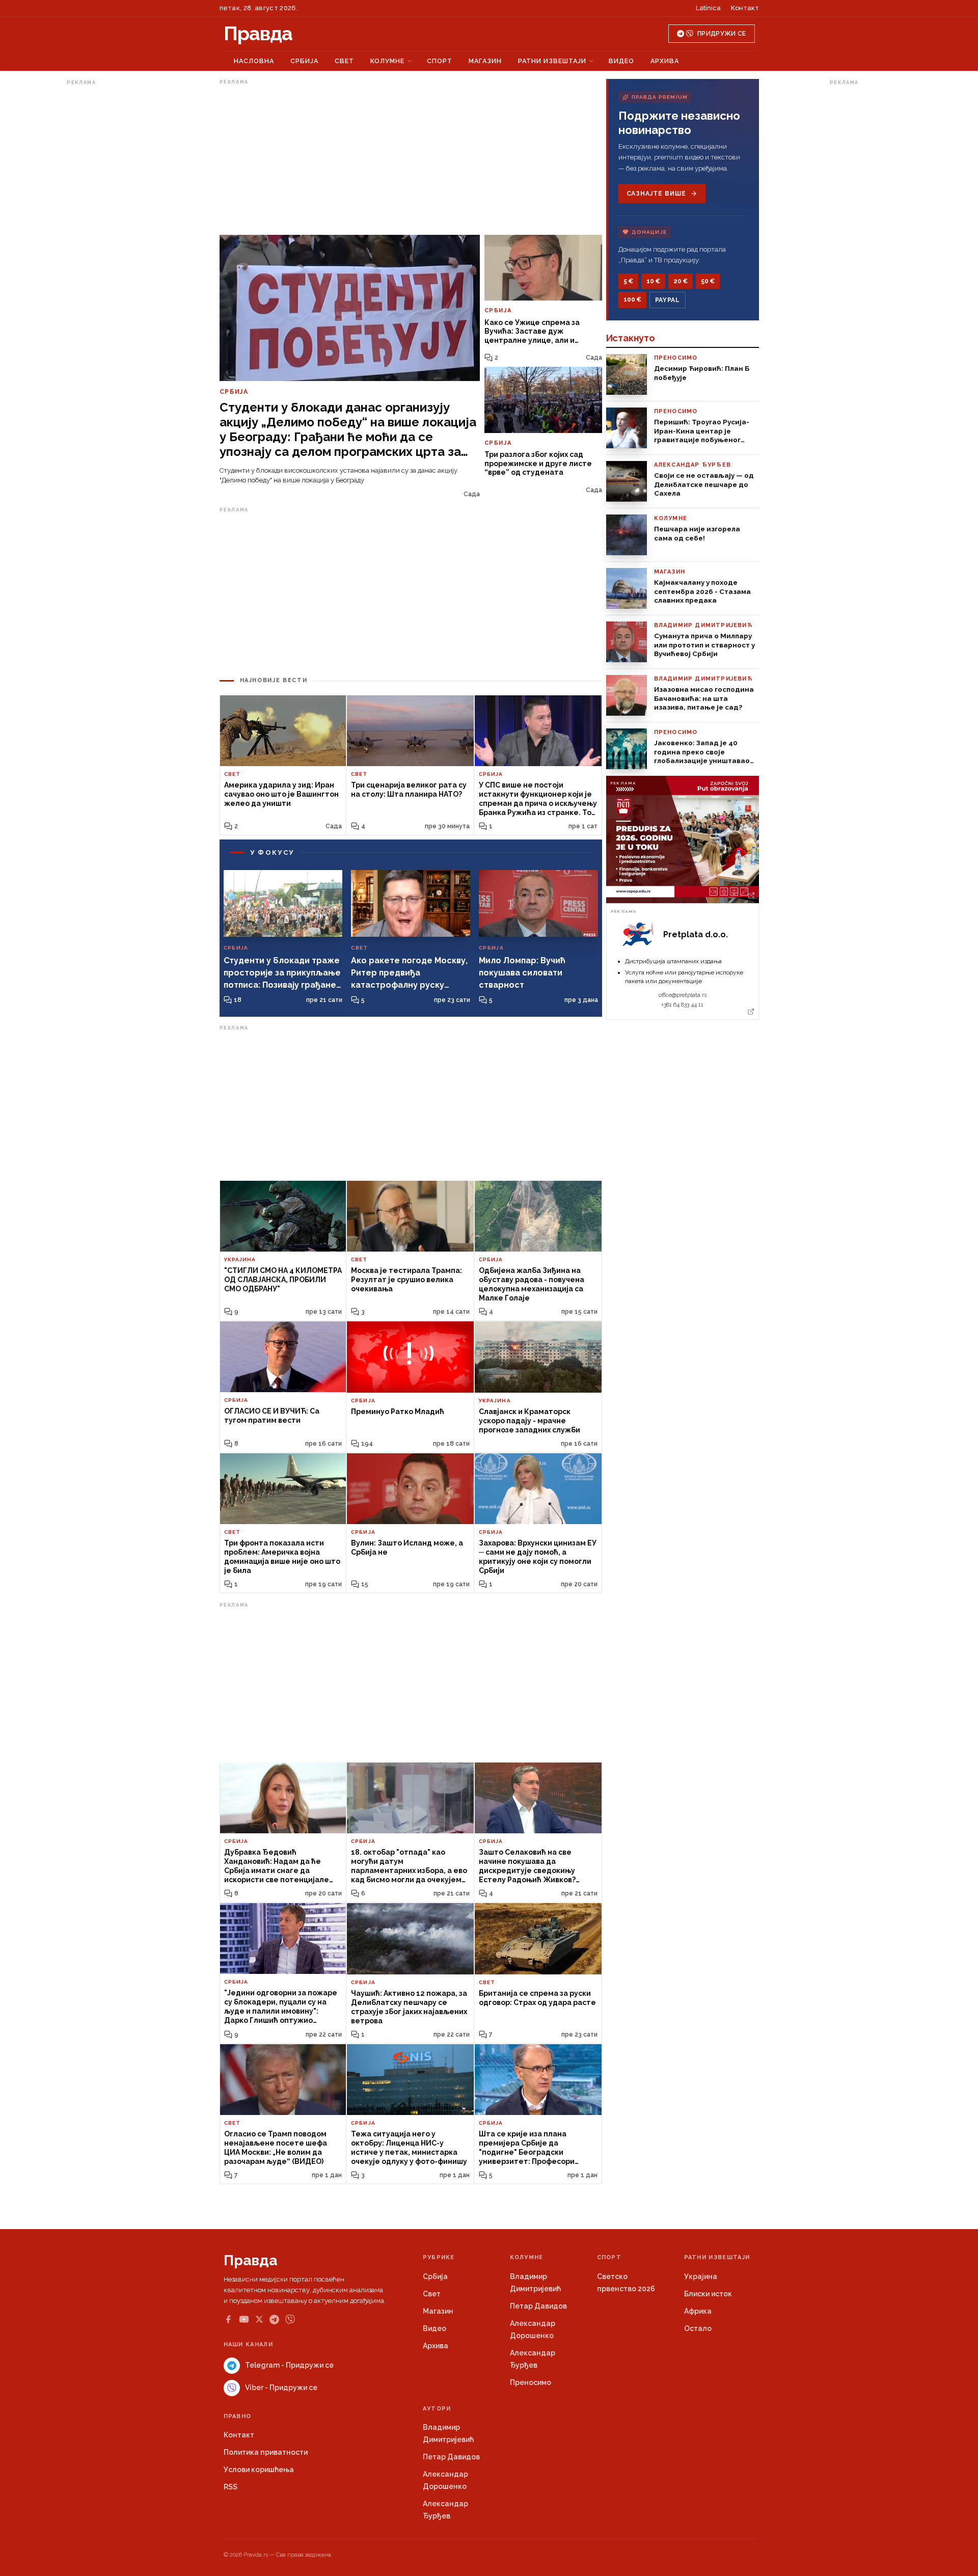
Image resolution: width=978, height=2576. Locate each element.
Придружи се (722, 34)
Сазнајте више (656, 194)
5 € (628, 281)
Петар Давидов (538, 2306)
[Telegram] (274, 2320)
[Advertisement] (107, 241)
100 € (632, 300)
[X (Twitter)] (259, 2319)
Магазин (485, 61)
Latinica (708, 8)
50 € (708, 281)
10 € (653, 281)
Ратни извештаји (552, 61)
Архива (665, 61)
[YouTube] (244, 2319)
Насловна (254, 61)
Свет (344, 61)
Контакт (745, 8)
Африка (698, 2311)
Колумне (387, 61)
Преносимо (531, 2382)
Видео (621, 61)
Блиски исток (708, 2294)
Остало (698, 2328)
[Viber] (290, 2320)
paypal (668, 300)
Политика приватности (266, 2452)
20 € (681, 281)
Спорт (440, 61)
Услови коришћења (259, 2470)
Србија (304, 61)
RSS (230, 2487)
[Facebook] (228, 2319)
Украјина (701, 2276)
